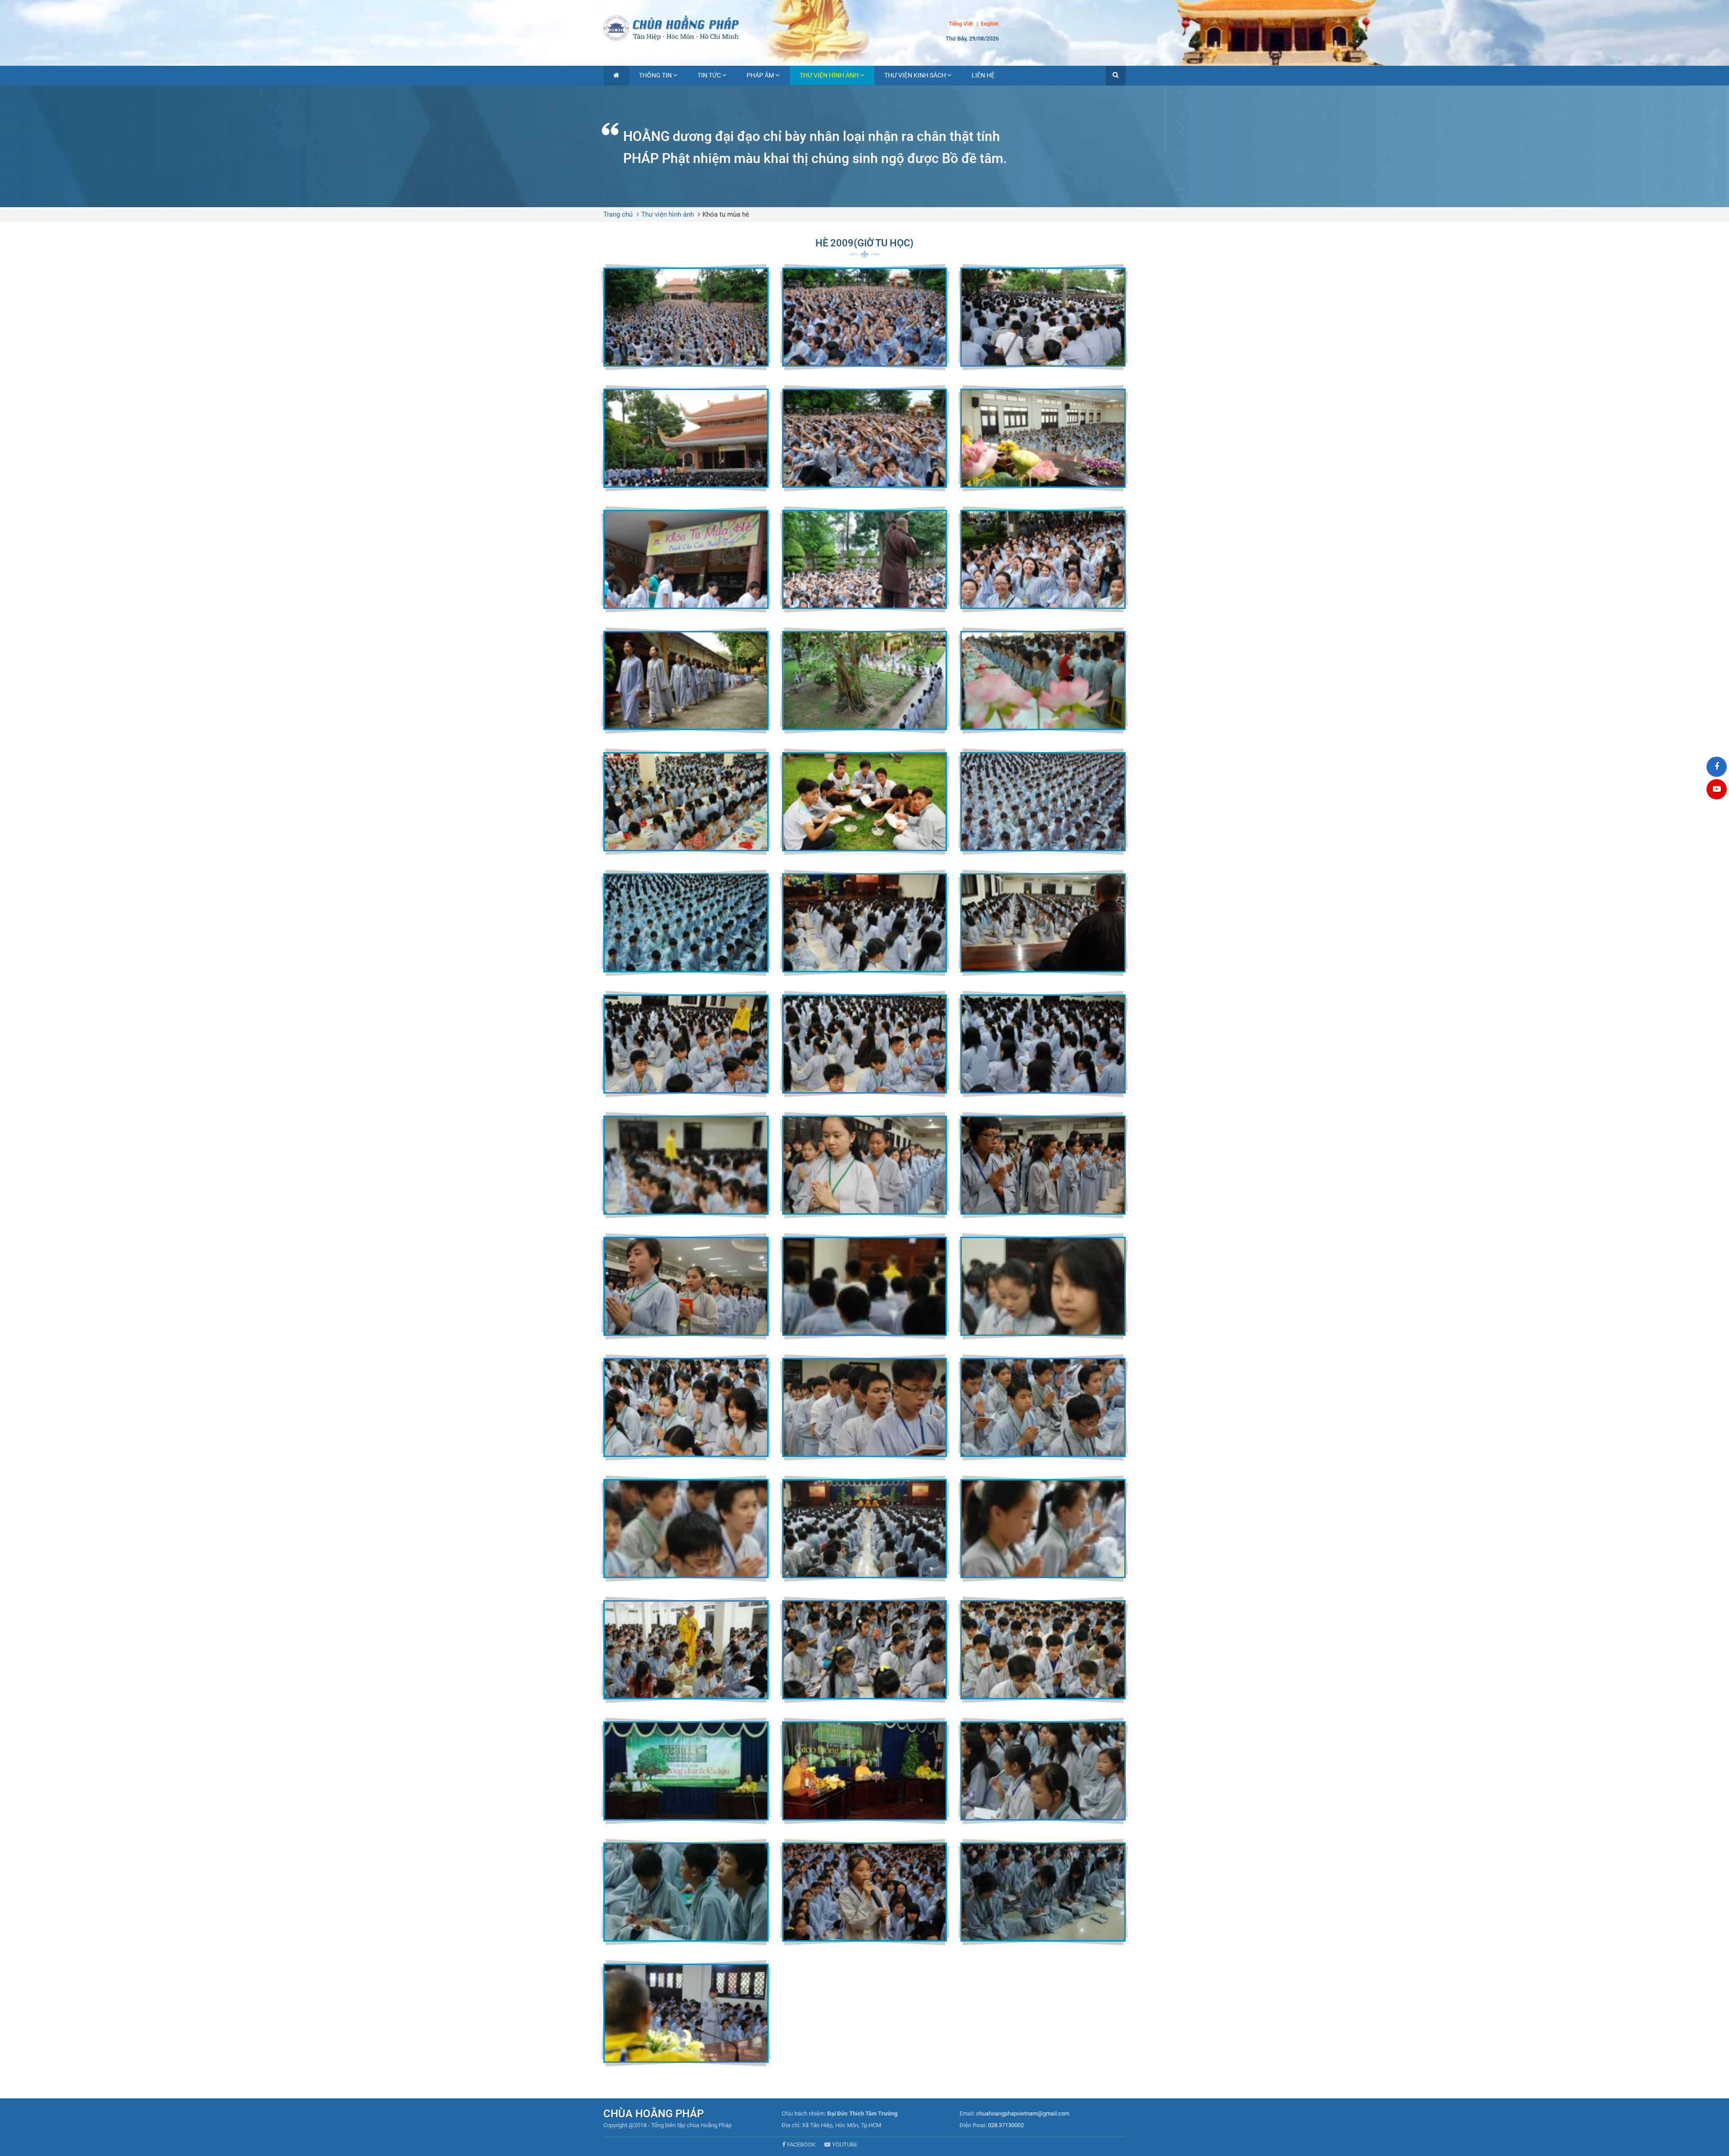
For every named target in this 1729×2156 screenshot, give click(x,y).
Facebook (801, 2145)
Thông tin (655, 75)
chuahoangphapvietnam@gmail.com (1023, 2113)
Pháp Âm (760, 75)
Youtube (845, 2145)
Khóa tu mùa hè (726, 214)
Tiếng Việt (961, 24)
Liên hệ (983, 75)
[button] (1116, 76)
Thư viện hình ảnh (829, 75)
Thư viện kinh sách (915, 75)
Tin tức (709, 75)
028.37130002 (1006, 2125)
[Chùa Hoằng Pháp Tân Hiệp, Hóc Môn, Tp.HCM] (864, 27)
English (990, 24)
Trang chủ (618, 214)
